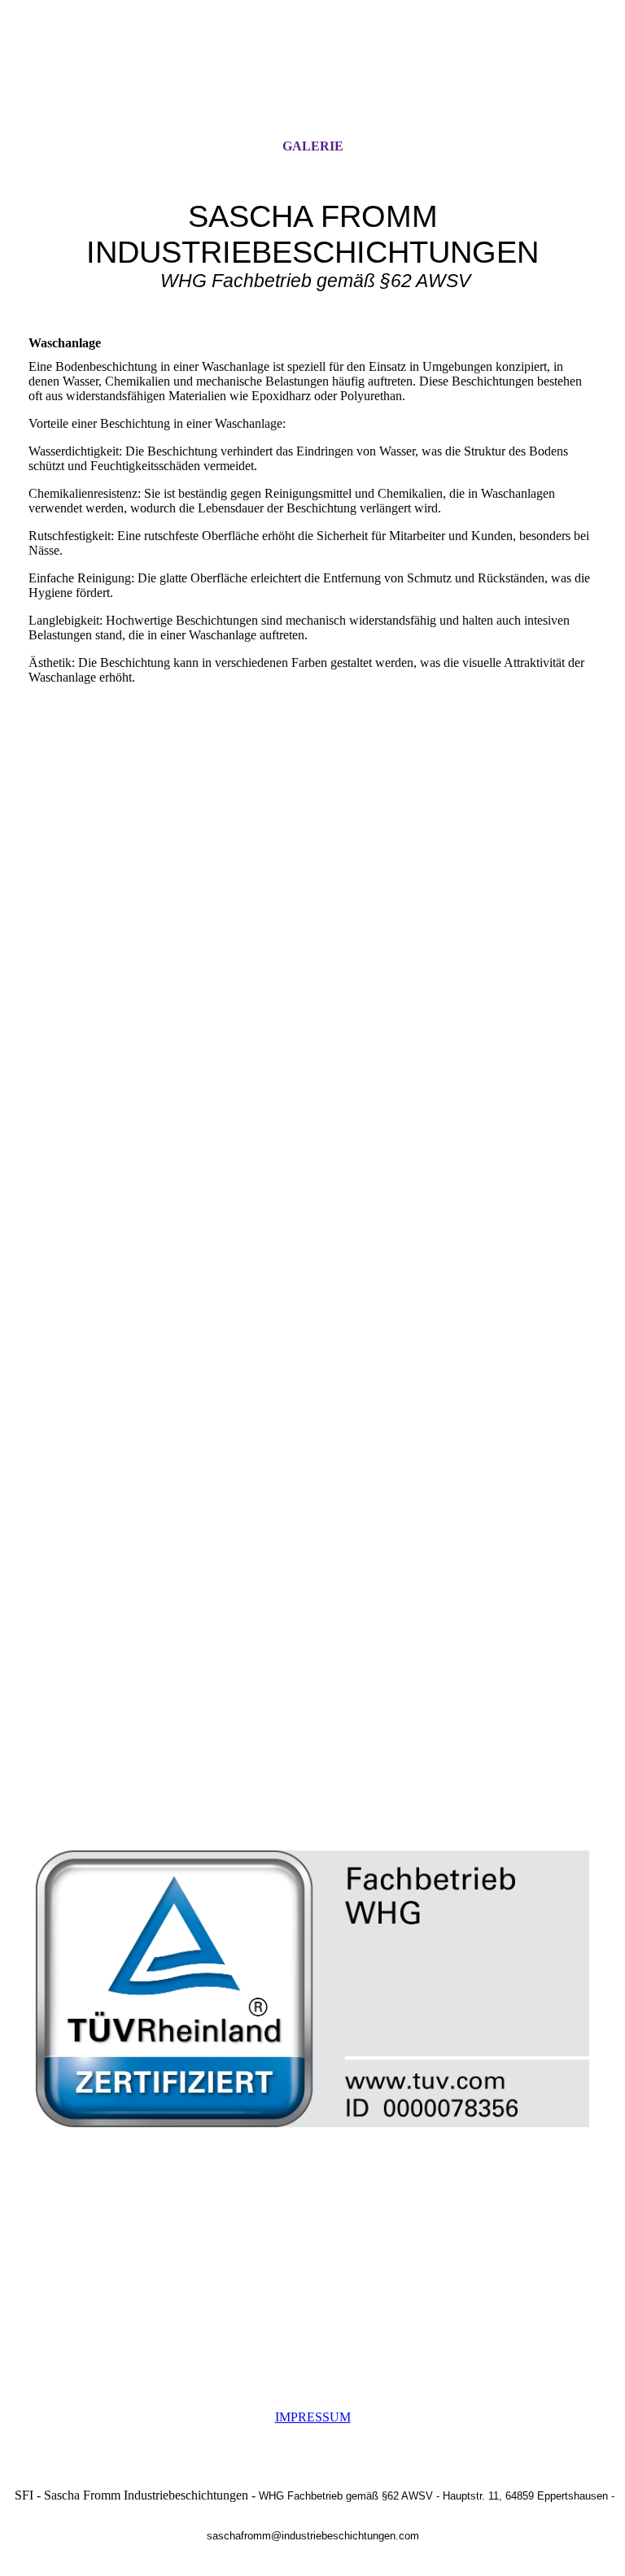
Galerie (313, 146)
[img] (312, 84)
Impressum (313, 2417)
